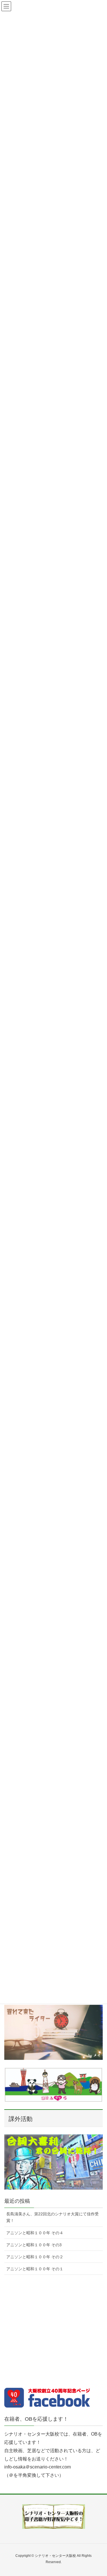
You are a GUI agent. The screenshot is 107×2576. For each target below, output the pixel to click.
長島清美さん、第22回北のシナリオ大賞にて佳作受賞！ (53, 2217)
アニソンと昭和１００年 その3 (34, 2245)
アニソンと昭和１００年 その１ (35, 2269)
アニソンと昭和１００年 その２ (35, 2257)
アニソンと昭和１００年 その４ (35, 2233)
